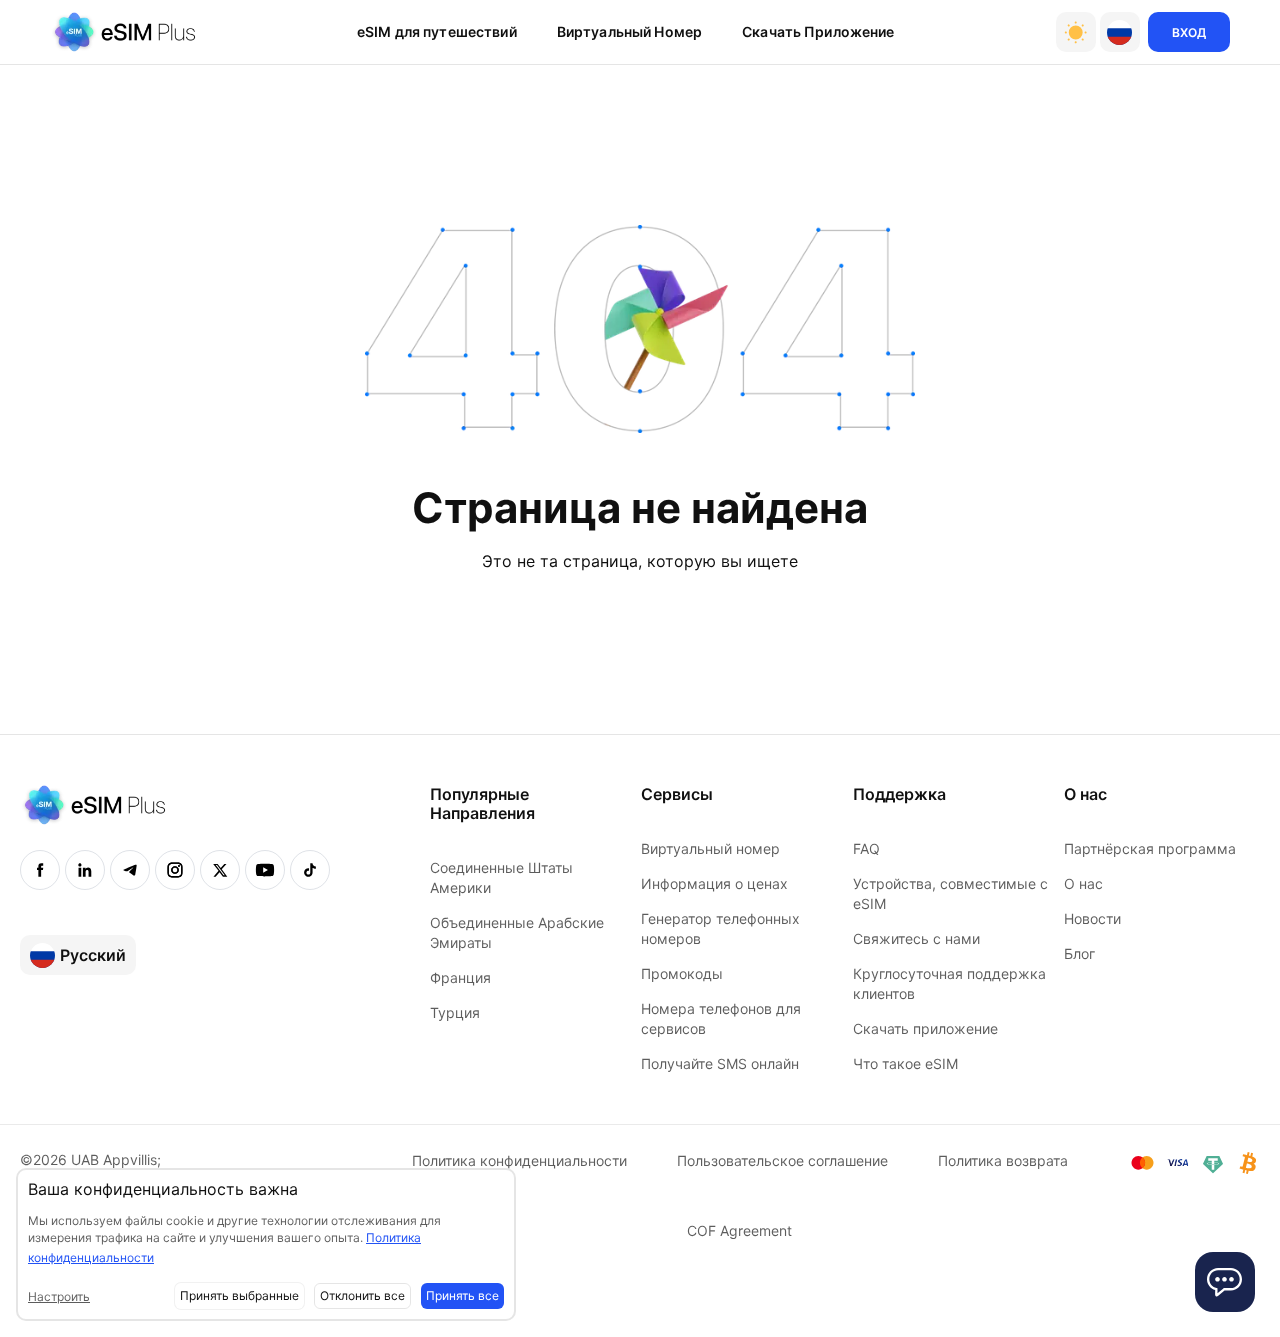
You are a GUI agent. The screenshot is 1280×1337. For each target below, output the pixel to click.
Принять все (462, 1295)
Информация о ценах (714, 883)
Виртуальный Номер (629, 31)
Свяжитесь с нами (916, 938)
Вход (1189, 32)
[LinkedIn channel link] (85, 870)
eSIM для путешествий (437, 31)
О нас (1083, 883)
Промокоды (682, 973)
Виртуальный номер (710, 848)
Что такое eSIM (905, 1063)
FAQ (866, 848)
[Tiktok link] (310, 870)
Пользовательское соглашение (782, 1160)
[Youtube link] (265, 870)
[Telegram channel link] (130, 870)
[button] (1120, 32)
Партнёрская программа (1150, 848)
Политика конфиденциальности (519, 1160)
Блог (1079, 953)
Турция (455, 1012)
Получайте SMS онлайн (720, 1063)
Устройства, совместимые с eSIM (950, 893)
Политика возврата (1003, 1160)
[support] (1225, 1282)
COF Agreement (739, 1230)
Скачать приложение (818, 31)
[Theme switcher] (1076, 32)
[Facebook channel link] (40, 870)
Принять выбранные (239, 1295)
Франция (460, 977)
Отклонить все (362, 1295)
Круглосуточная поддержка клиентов (949, 983)
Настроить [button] (59, 1296)
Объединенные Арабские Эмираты (517, 932)
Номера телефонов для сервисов (721, 1018)
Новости (1092, 918)
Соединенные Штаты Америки (501, 877)
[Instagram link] (175, 870)
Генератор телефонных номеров (720, 928)
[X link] (220, 870)
